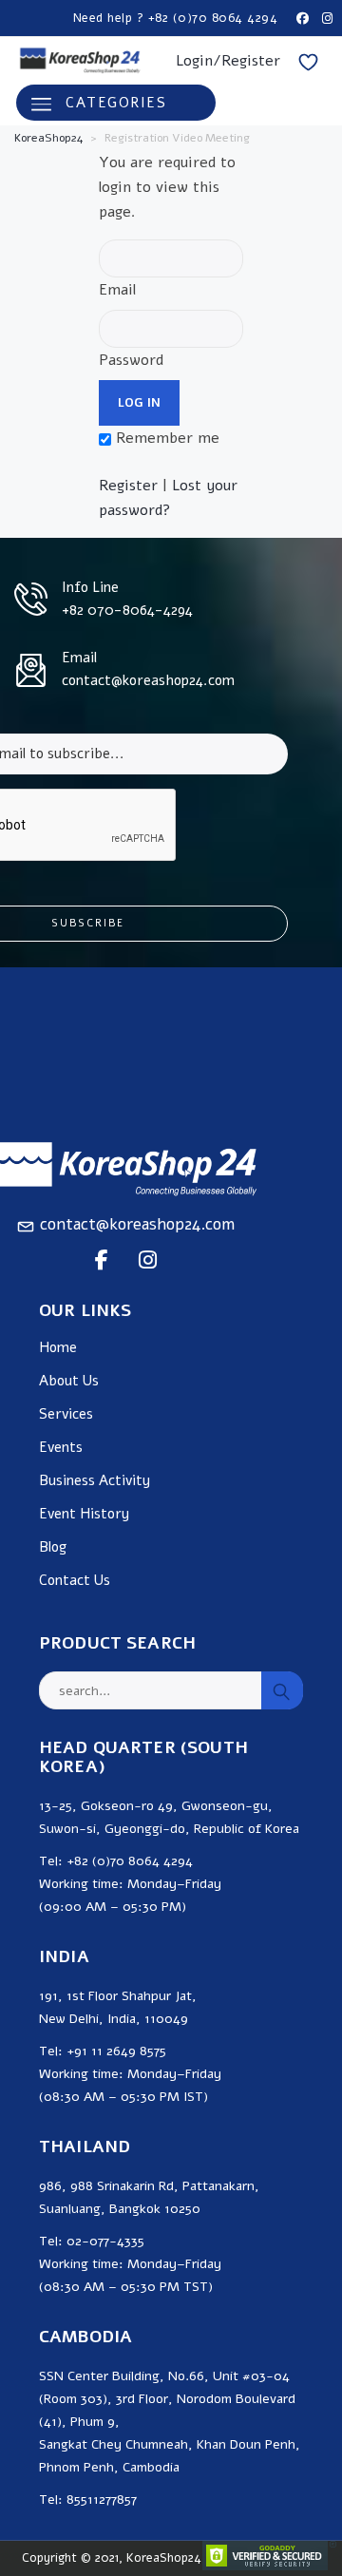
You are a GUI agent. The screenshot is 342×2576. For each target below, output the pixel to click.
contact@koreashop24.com (137, 1224)
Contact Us (75, 1581)
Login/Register (228, 61)
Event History (84, 1514)
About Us (69, 1381)
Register (128, 486)
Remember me (165, 438)
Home (58, 1348)
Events (61, 1448)
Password (131, 360)
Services (66, 1414)
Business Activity (95, 1481)
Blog (53, 1547)
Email (117, 290)
